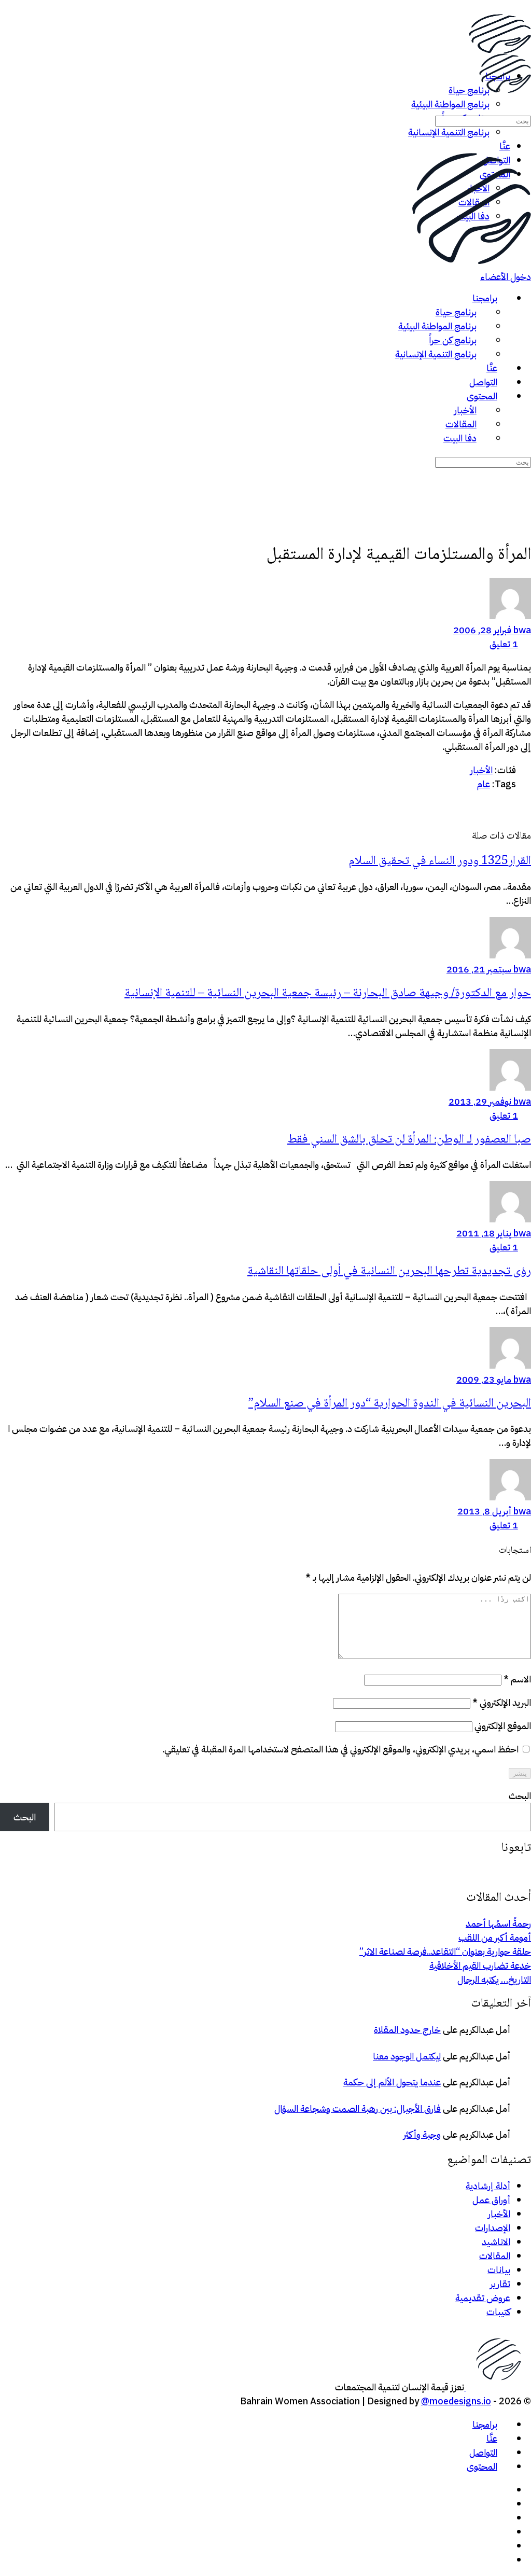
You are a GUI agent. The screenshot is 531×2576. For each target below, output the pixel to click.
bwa (521, 630)
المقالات (495, 2256)
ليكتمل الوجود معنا (407, 2056)
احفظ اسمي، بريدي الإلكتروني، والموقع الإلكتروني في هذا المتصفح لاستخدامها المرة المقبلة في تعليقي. (340, 1749)
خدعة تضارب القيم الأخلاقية (480, 1965)
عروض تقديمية (483, 2298)
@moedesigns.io (456, 2401)
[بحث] (525, 106)
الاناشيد (496, 2242)
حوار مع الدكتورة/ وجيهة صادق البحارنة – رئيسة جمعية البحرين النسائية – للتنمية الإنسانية (328, 993)
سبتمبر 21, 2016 (479, 969)
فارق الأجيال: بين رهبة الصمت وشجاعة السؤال (358, 2108)
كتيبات (498, 2312)
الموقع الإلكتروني (503, 1726)
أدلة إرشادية (488, 2186)
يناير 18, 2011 (484, 1233)
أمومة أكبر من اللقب (495, 1937)
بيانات (499, 2270)
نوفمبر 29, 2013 (480, 1101)
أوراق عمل (491, 2200)
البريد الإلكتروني (502, 1702)
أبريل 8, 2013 (484, 1511)
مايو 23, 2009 (484, 1379)
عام (484, 784)
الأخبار (481, 770)
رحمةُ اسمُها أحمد (498, 1923)
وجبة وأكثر (422, 2134)
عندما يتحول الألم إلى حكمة (392, 2082)
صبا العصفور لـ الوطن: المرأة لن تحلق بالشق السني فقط (409, 1140)
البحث (520, 1796)
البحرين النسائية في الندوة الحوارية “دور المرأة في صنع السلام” (390, 1404)
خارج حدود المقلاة (407, 2030)
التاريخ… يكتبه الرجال (494, 1979)
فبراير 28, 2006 (482, 630)
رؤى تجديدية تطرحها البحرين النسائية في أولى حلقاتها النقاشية (389, 1271)
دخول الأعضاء (506, 277)
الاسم (517, 1679)
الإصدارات (493, 2228)
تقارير (500, 2284)
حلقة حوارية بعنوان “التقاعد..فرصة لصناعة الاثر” (445, 1951)
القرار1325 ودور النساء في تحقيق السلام (440, 861)
